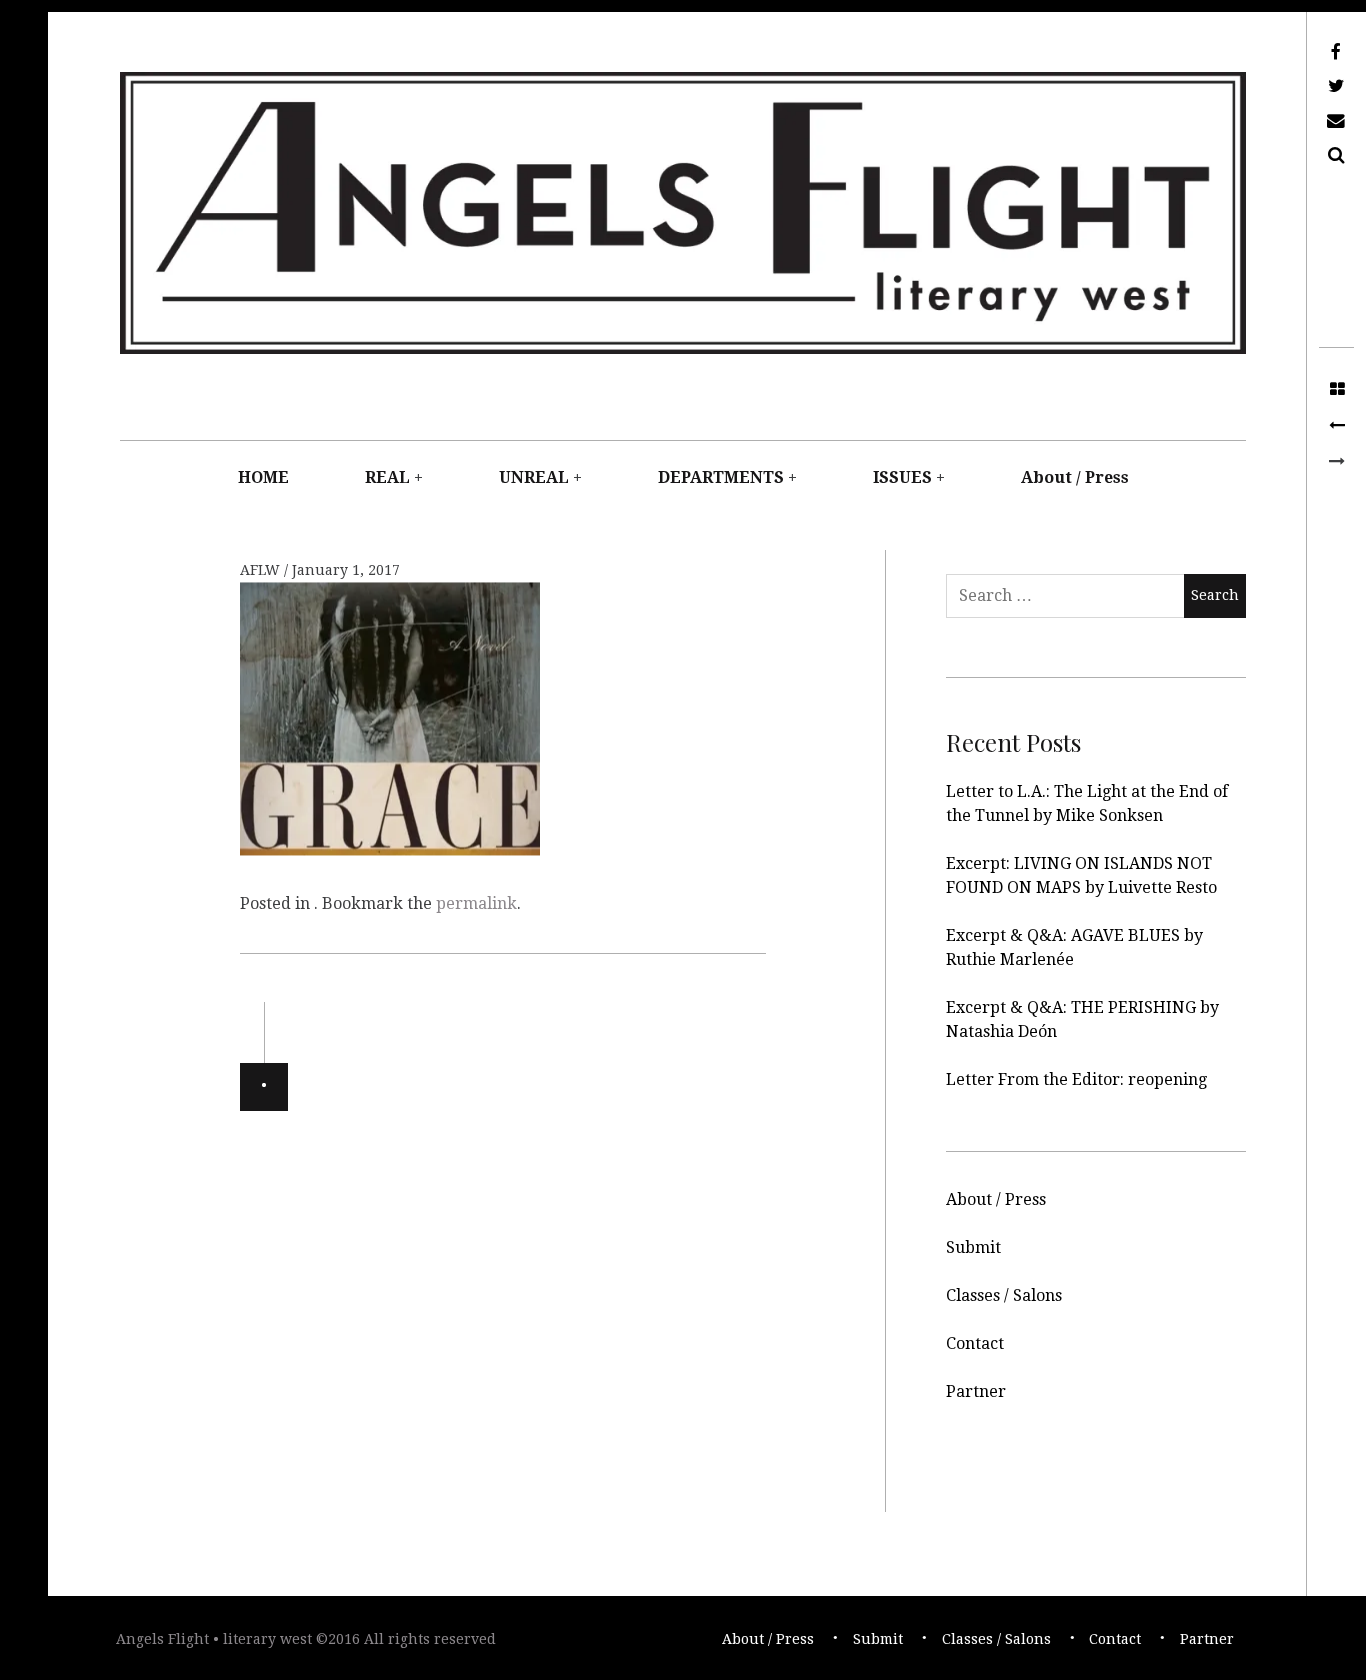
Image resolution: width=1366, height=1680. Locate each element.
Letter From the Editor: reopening (1076, 1079)
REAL (387, 477)
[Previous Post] (1336, 426)
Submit (973, 1247)
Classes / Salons (1004, 1295)
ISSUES (902, 477)
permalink (476, 903)
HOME (263, 477)
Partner (976, 1391)
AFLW (262, 570)
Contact (975, 1343)
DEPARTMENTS (721, 477)
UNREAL (534, 477)
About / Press (1075, 477)
